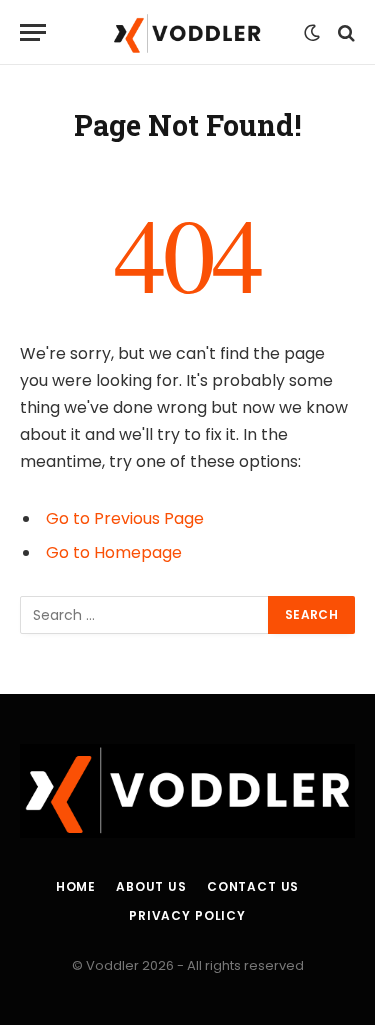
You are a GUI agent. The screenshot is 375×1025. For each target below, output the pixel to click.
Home (76, 886)
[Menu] (33, 32)
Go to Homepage (114, 552)
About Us (151, 886)
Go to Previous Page (125, 518)
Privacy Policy (187, 915)
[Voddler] (187, 32)
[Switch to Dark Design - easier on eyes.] (312, 33)
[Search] (344, 32)
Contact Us (253, 886)
